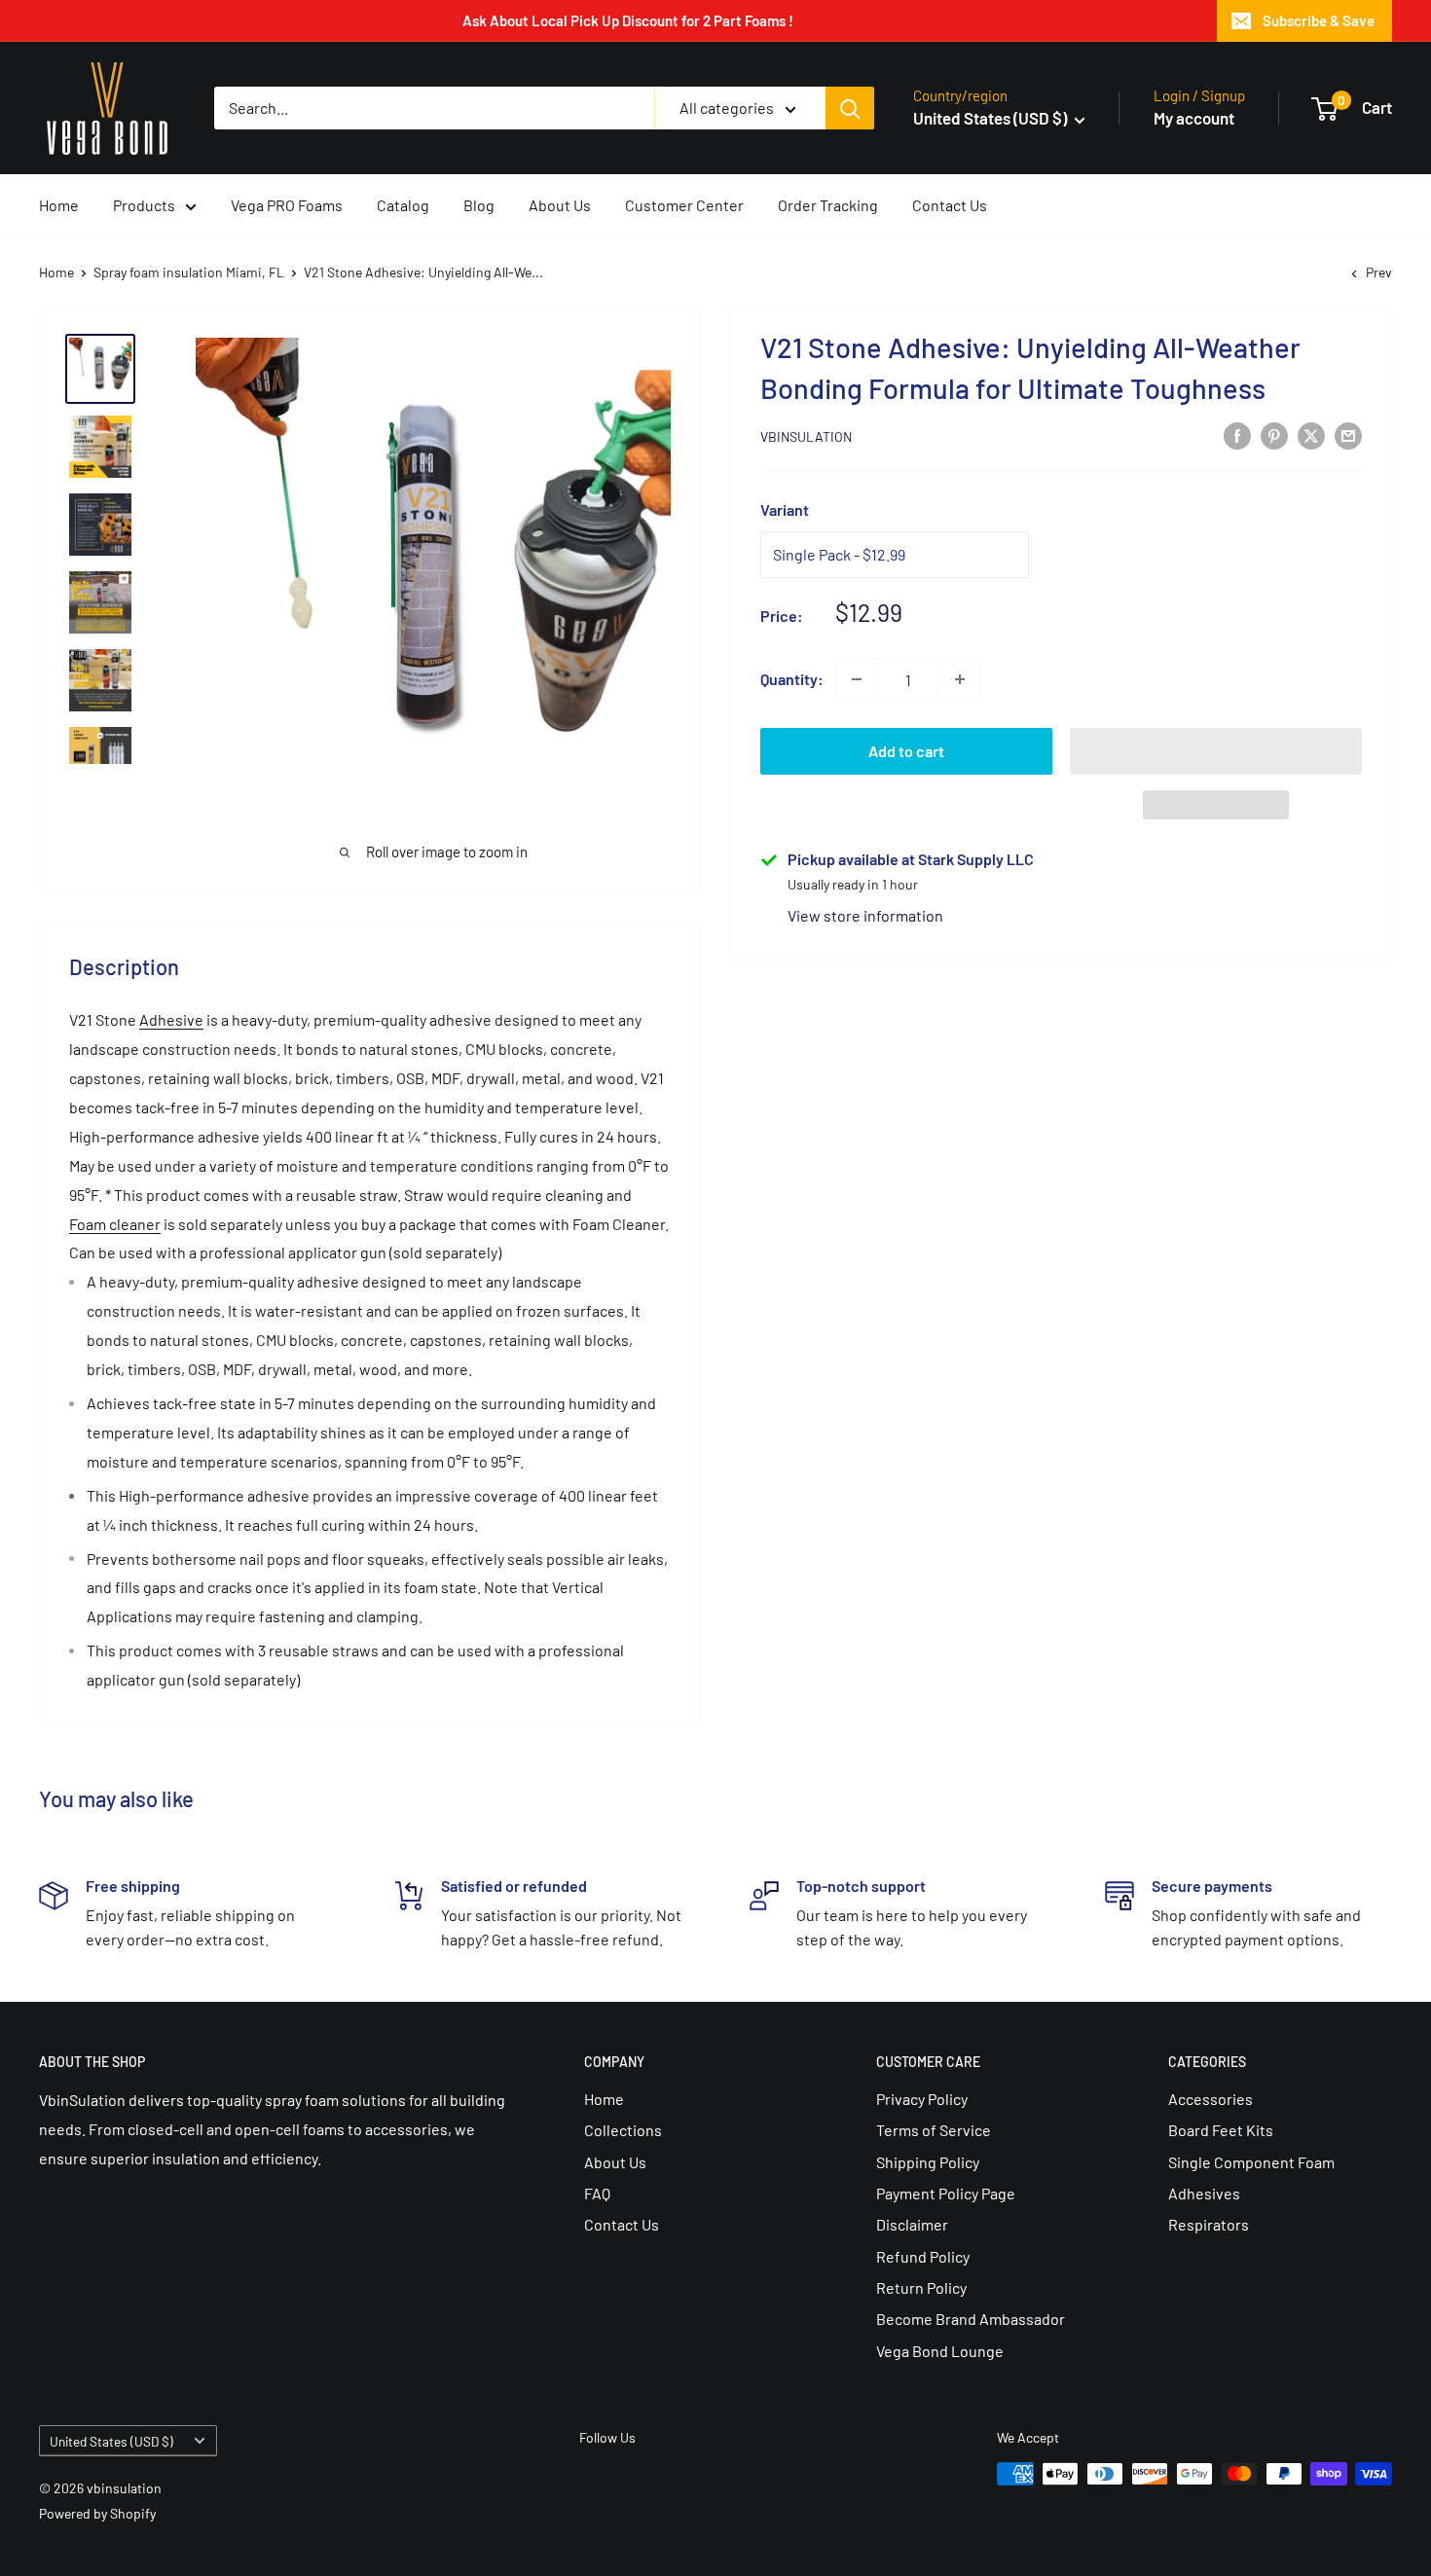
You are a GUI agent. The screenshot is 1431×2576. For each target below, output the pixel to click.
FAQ (597, 2193)
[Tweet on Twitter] (1311, 435)
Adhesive (171, 1019)
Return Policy (921, 2287)
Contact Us (950, 205)
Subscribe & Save (1319, 20)
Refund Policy (923, 2256)
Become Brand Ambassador (971, 2319)
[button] (1216, 751)
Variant (785, 509)
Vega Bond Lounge (940, 2351)
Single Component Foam (1251, 2162)
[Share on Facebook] (1237, 435)
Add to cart (906, 751)
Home (59, 205)
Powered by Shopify (97, 2513)
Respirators (1209, 2224)
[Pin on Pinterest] (1274, 435)
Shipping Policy (928, 2162)
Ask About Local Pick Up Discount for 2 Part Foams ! (628, 20)
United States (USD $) (111, 2441)
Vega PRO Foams (287, 205)
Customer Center (684, 205)
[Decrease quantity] (857, 679)
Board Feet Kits (1221, 2130)
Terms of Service (934, 2130)
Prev (1379, 272)
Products (144, 205)
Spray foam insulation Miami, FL (189, 272)
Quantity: (792, 679)
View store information (865, 915)
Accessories (1211, 2099)
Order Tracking (828, 205)
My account (1194, 118)
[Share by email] (1348, 435)
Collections (623, 2130)
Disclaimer (912, 2224)
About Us (560, 205)
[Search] (850, 108)
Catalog (403, 205)
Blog (479, 205)
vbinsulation (806, 436)
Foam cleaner (115, 1224)
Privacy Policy (922, 2099)
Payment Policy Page (946, 2193)
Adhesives (1204, 2193)
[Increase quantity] (960, 679)
